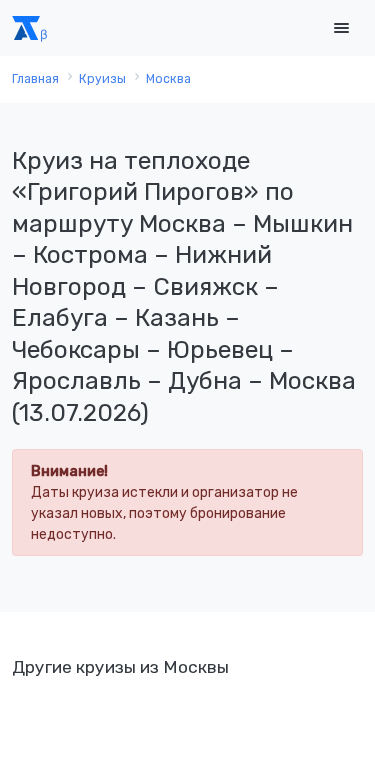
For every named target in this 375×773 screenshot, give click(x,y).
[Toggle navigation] (341, 28)
